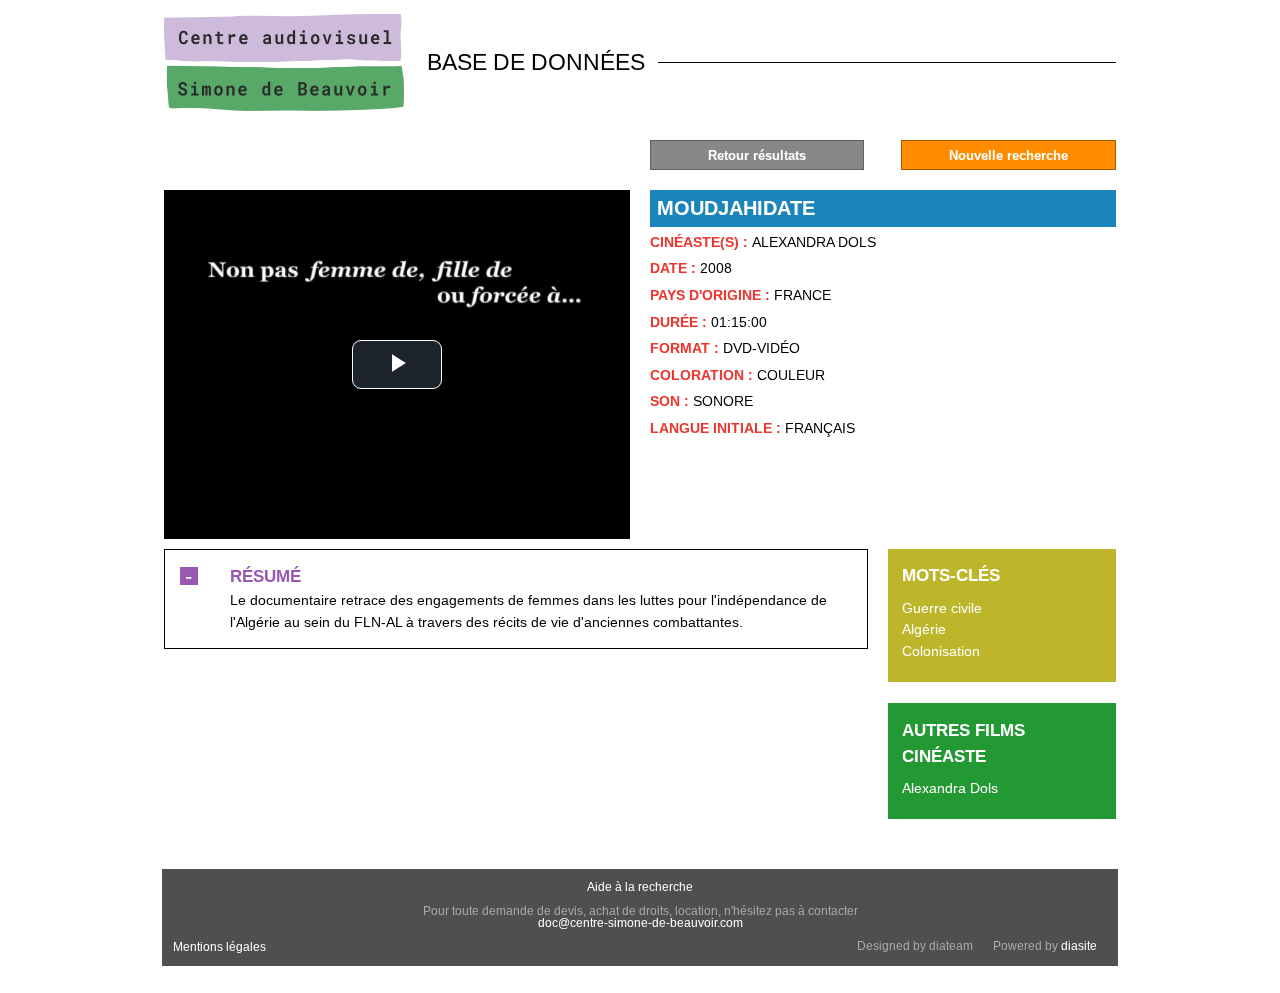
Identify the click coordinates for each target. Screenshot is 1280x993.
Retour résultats (757, 155)
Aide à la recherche (640, 887)
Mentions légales (219, 947)
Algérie (924, 629)
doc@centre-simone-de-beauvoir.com (640, 923)
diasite (1079, 946)
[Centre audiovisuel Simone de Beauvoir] (284, 106)
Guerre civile (942, 608)
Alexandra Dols (950, 788)
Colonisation (941, 651)
